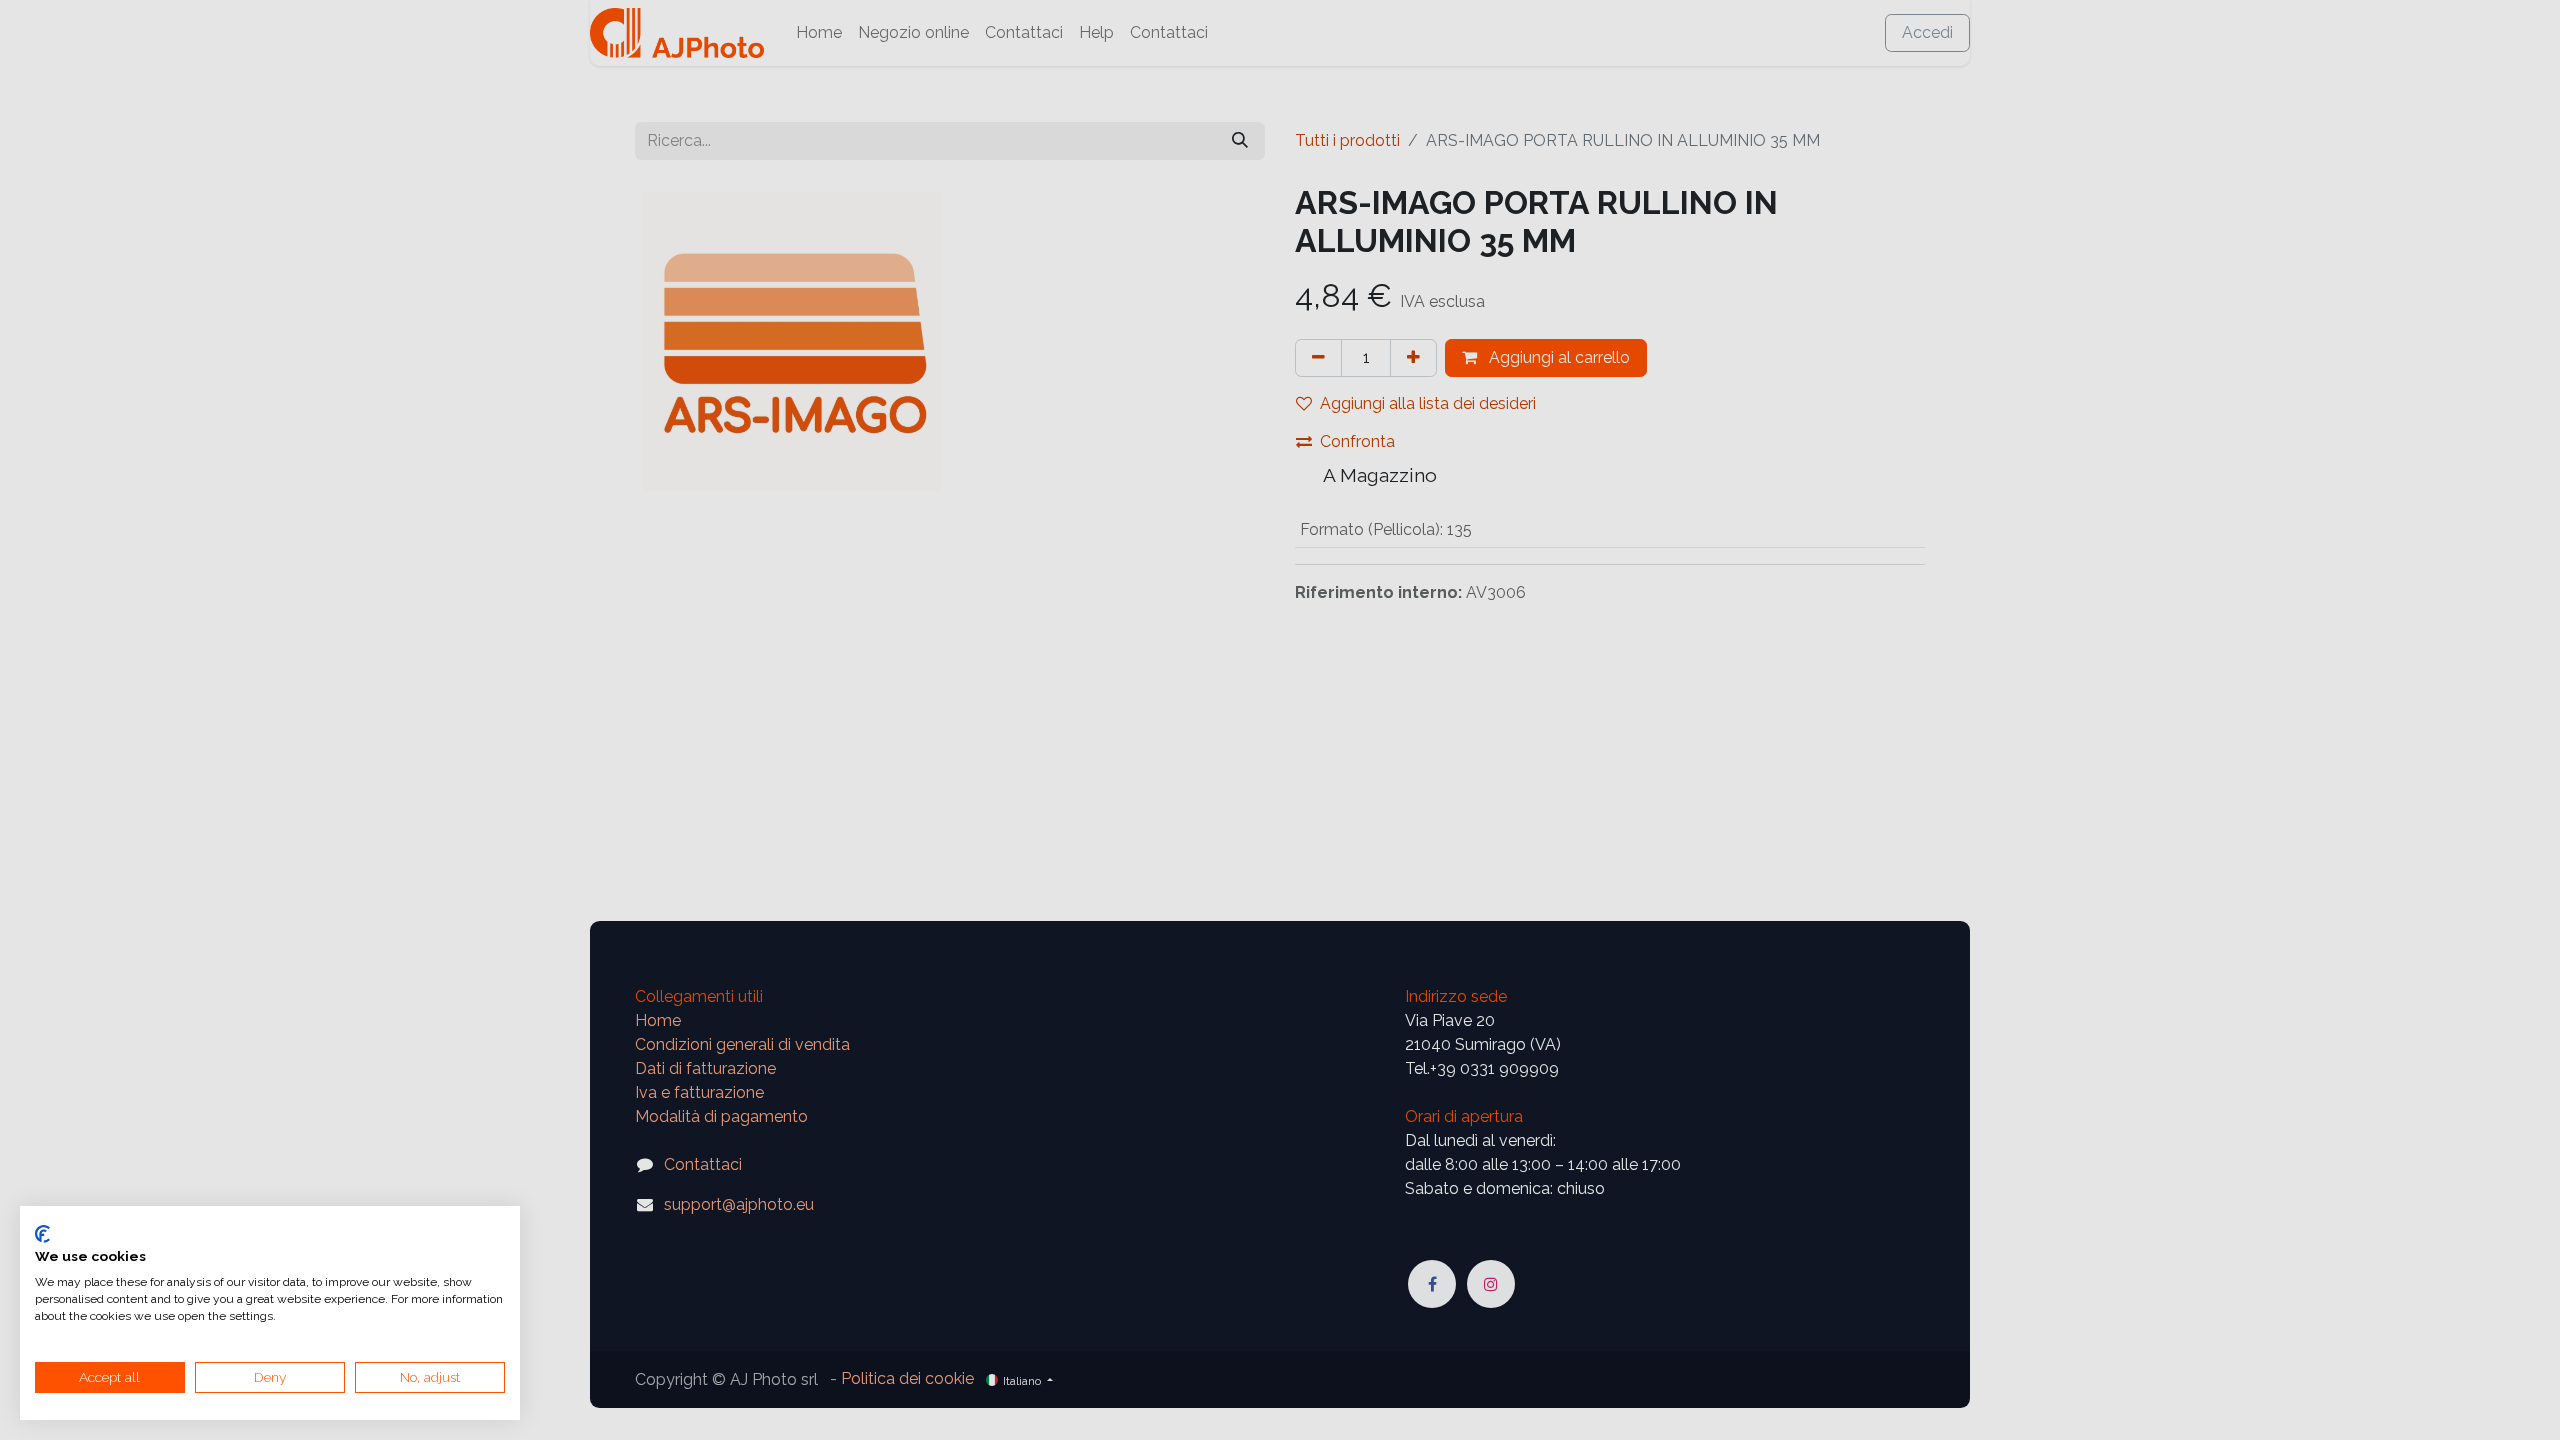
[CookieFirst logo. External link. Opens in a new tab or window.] (42, 1234)
